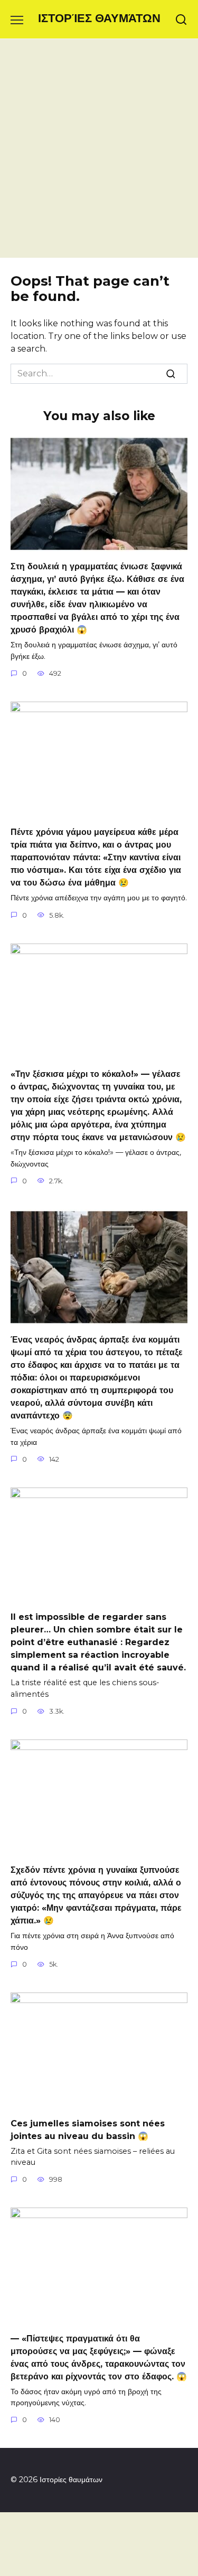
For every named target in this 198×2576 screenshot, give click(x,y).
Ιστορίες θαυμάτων (99, 18)
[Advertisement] (99, 154)
